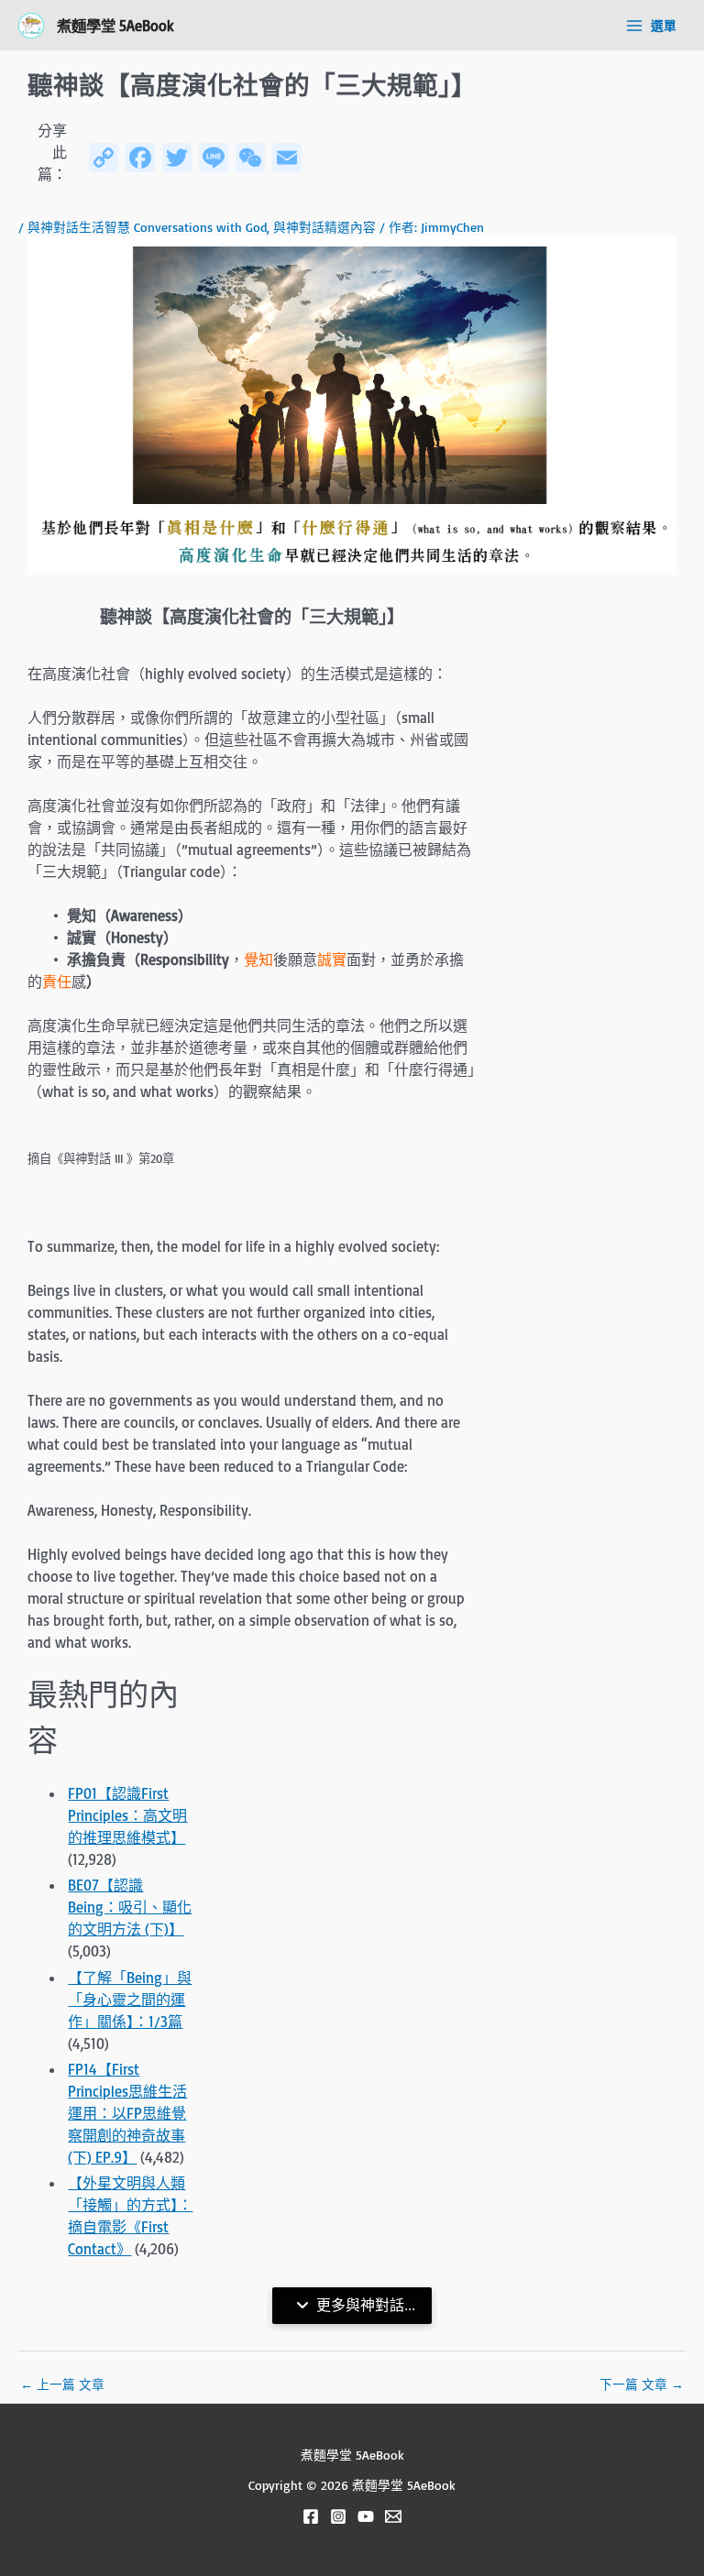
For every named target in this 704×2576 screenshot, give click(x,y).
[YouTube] (366, 2516)
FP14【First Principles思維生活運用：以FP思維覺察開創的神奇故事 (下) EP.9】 (127, 2113)
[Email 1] (393, 2516)
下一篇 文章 (642, 2384)
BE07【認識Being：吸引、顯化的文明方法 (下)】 (130, 1907)
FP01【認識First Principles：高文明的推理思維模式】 (127, 1815)
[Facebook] (311, 2516)
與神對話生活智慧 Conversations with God (147, 227)
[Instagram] (338, 2516)
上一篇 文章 (62, 2384)
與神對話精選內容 (324, 227)
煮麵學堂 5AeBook (115, 25)
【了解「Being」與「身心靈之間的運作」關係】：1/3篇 (130, 2000)
